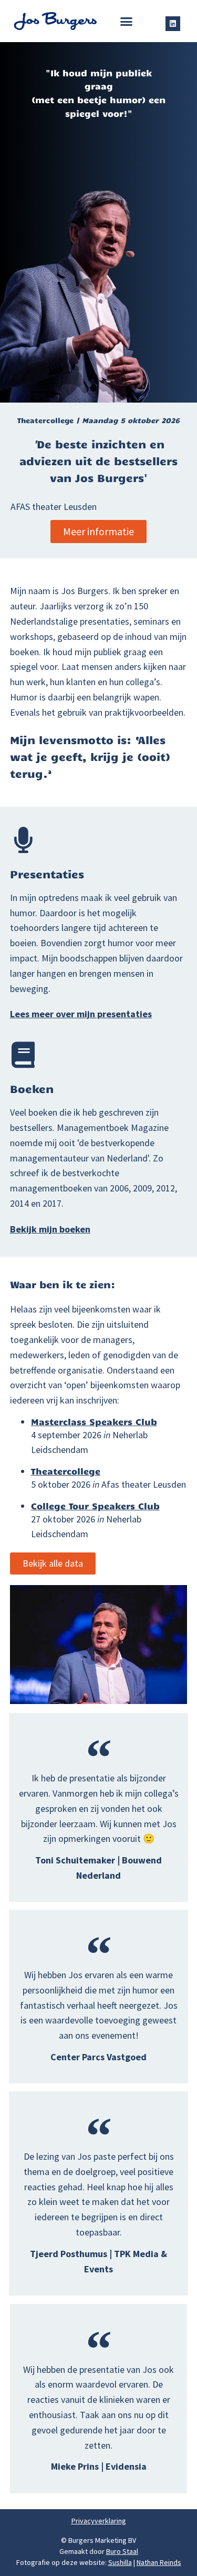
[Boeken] (23, 1055)
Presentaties (47, 874)
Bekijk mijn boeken (50, 1229)
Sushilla (120, 2562)
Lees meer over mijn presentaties (81, 1014)
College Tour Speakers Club (95, 1506)
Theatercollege (66, 1471)
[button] (126, 21)
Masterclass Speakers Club (94, 1421)
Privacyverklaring (99, 2521)
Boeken (32, 1088)
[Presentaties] (23, 840)
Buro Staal (122, 2551)
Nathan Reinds (159, 2562)
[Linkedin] (173, 24)
